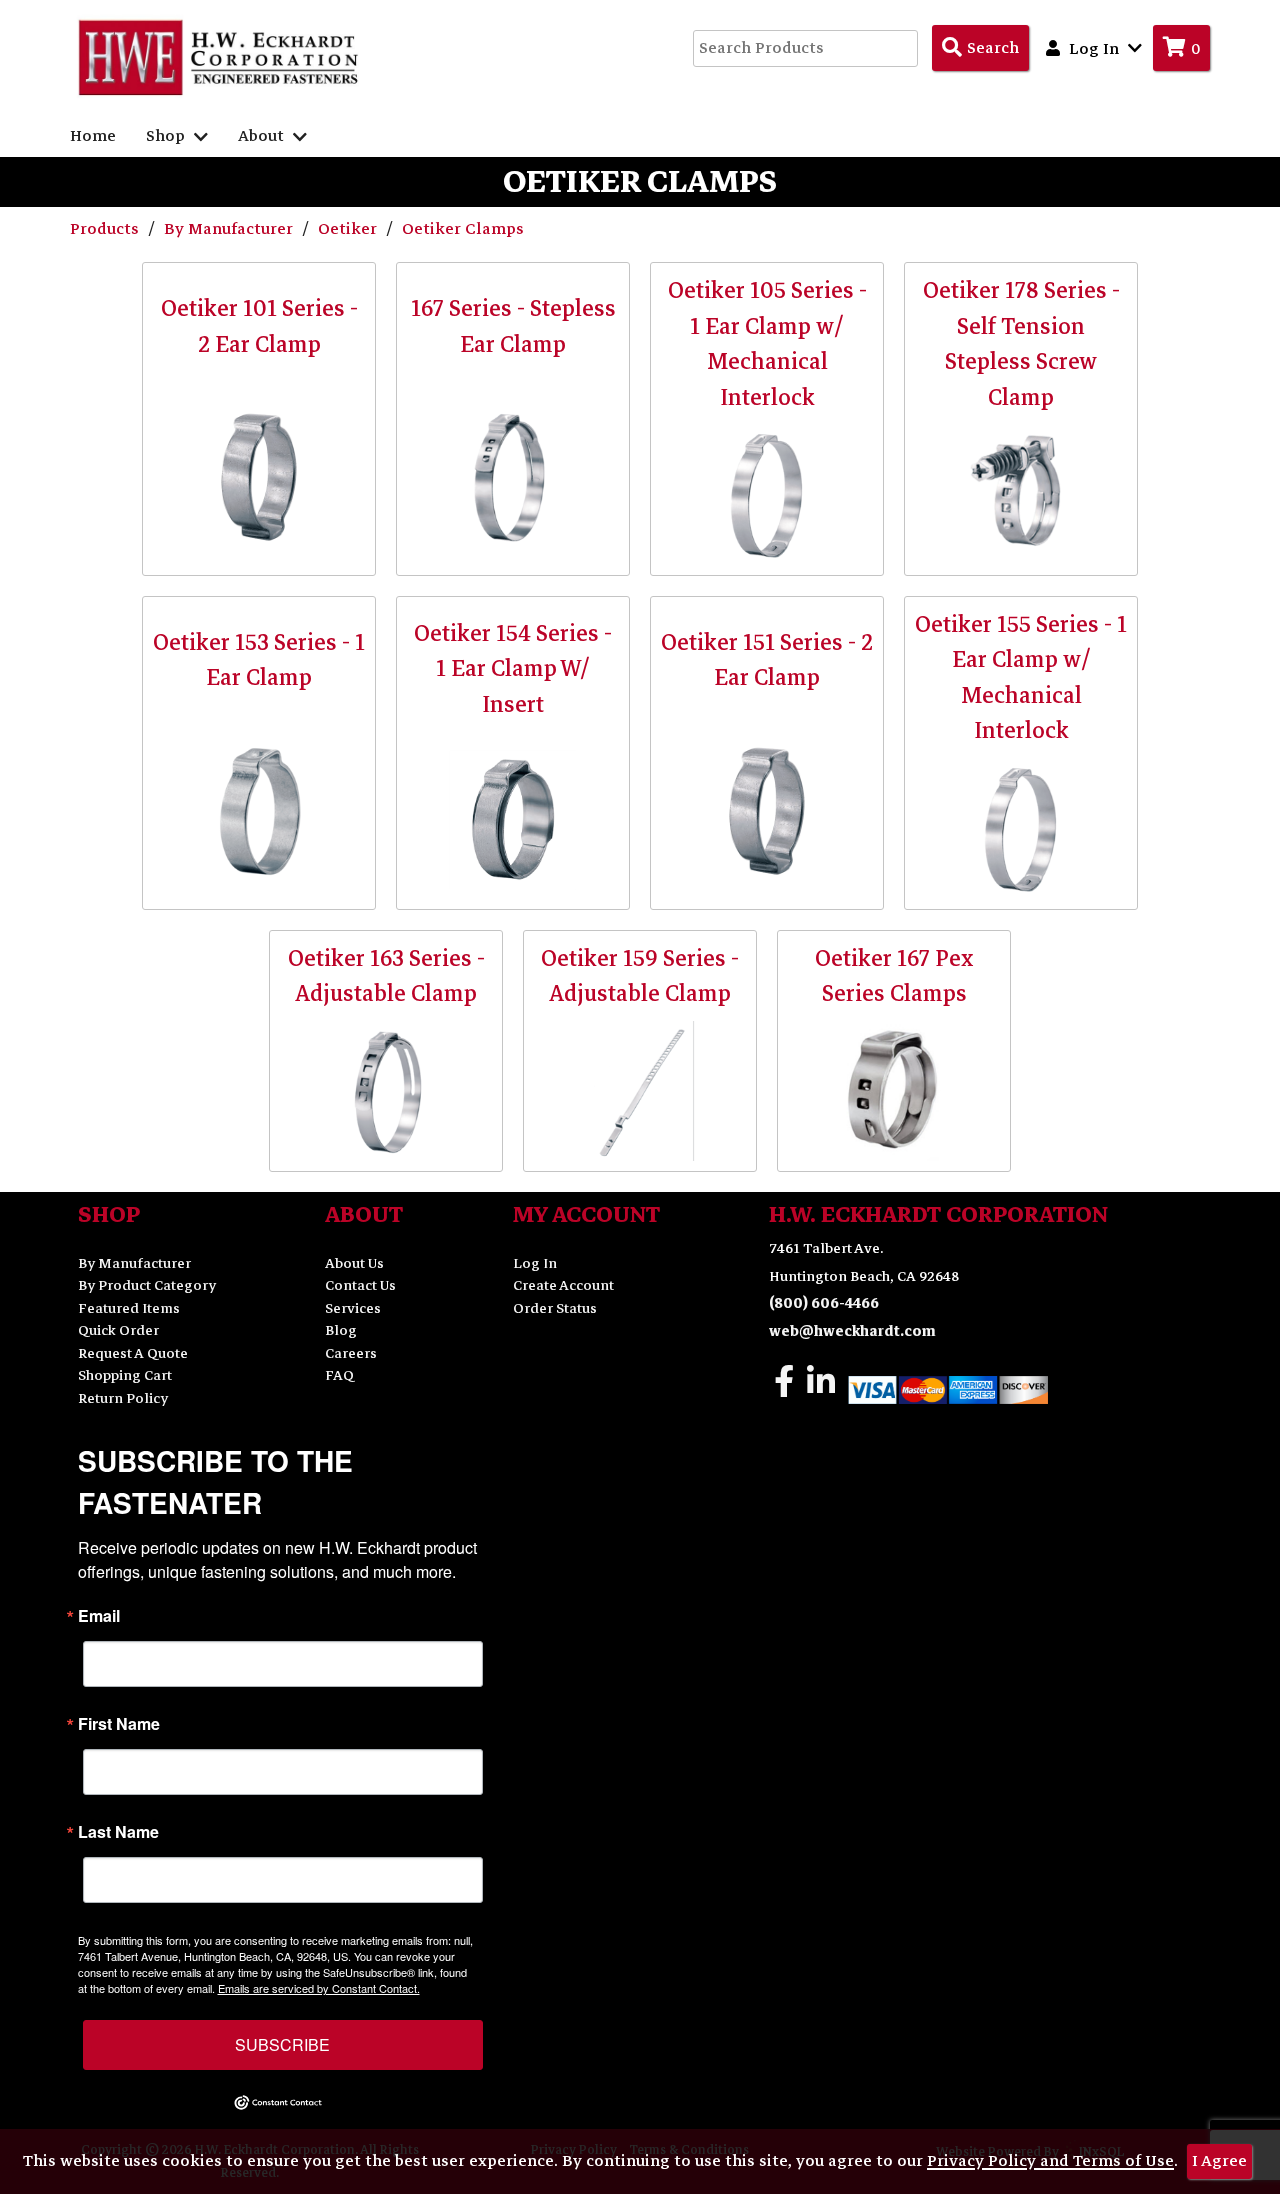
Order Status (555, 1308)
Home (93, 136)
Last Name (118, 1832)
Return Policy (123, 1398)
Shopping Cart (125, 1375)
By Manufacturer (230, 229)
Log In (535, 1263)
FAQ (339, 1375)
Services (353, 1308)
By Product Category (147, 1285)
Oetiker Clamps (463, 229)
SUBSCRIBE (282, 2044)
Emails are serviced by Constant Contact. (319, 1988)
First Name (119, 1724)
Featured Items (129, 1308)
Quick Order (118, 1330)
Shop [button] (167, 136)
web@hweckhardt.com (852, 1331)
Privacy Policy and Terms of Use (1050, 2161)
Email (99, 1616)
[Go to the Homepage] (220, 57)
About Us (354, 1263)
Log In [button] (1094, 49)
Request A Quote (133, 1353)
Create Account (563, 1285)
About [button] (263, 136)
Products (106, 229)
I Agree (1219, 2161)
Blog (341, 1330)
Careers (351, 1353)
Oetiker (349, 229)
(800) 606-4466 (824, 1303)
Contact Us (360, 1285)
